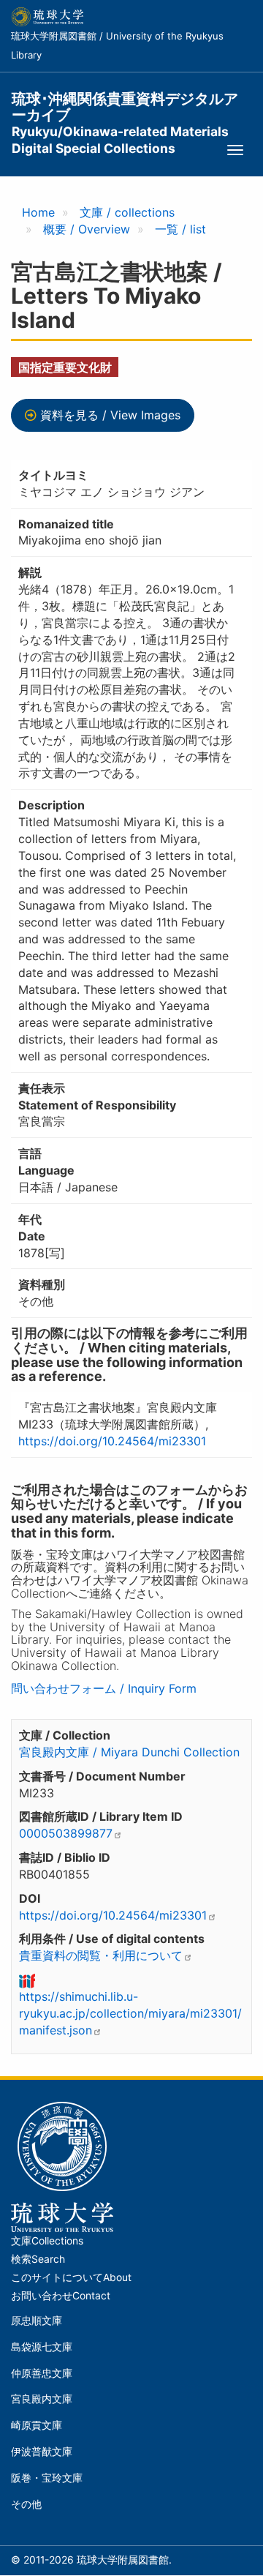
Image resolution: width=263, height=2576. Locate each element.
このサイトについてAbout (71, 2277)
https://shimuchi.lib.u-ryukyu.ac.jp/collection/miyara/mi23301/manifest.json (130, 2013)
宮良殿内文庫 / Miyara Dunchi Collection (129, 1752)
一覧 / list (180, 229)
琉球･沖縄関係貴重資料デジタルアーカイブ (125, 107)
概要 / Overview (87, 229)
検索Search (38, 2259)
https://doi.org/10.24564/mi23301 (112, 1441)
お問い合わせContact (61, 2296)
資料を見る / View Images (110, 415)
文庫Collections (47, 2241)
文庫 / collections (127, 212)
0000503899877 (66, 1833)
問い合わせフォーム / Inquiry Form (104, 1688)
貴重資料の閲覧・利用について (101, 1955)
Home (38, 212)
